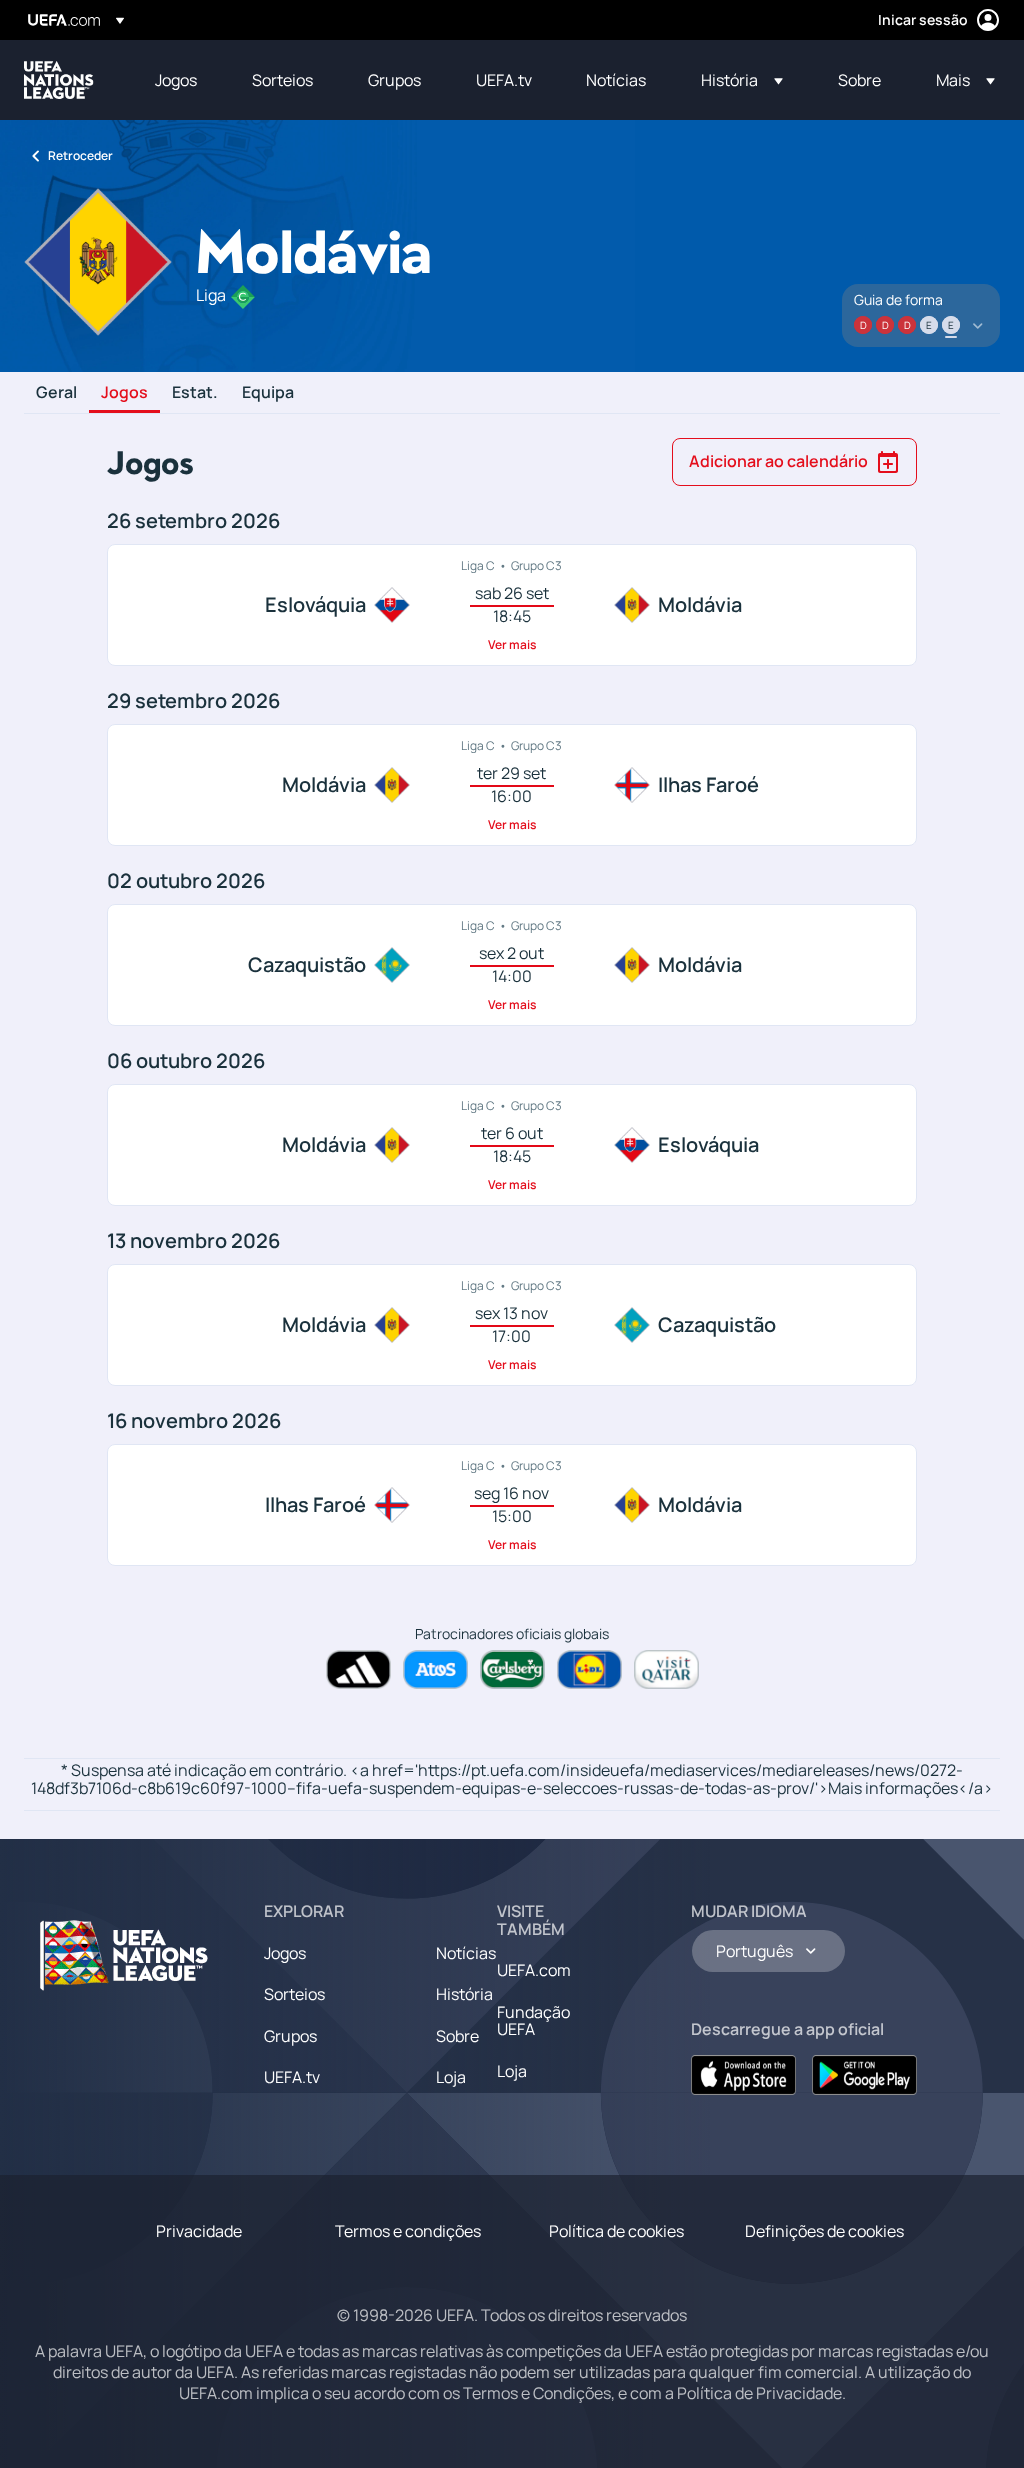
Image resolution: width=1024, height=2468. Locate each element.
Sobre (457, 2036)
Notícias (466, 1953)
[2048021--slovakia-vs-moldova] (511, 605)
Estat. (195, 393)
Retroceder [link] (80, 155)
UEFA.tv (292, 2077)
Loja (451, 2077)
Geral (56, 393)
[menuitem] (178, 80)
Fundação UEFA (533, 2021)
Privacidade (199, 2231)
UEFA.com (534, 1970)
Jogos (124, 393)
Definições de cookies (824, 2231)
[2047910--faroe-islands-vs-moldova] (511, 1505)
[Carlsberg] (512, 1669)
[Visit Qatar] (666, 1669)
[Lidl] (589, 1669)
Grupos (290, 2036)
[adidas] (358, 1669)
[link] (176, 80)
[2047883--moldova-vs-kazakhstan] (511, 1325)
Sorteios (294, 1994)
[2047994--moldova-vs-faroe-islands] (511, 785)
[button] (742, 80)
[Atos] (435, 1669)
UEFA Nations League (59, 80)
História (464, 1994)
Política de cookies (616, 2231)
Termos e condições (408, 2231)
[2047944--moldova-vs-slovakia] (511, 1145)
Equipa (268, 393)
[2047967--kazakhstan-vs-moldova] (511, 965)
